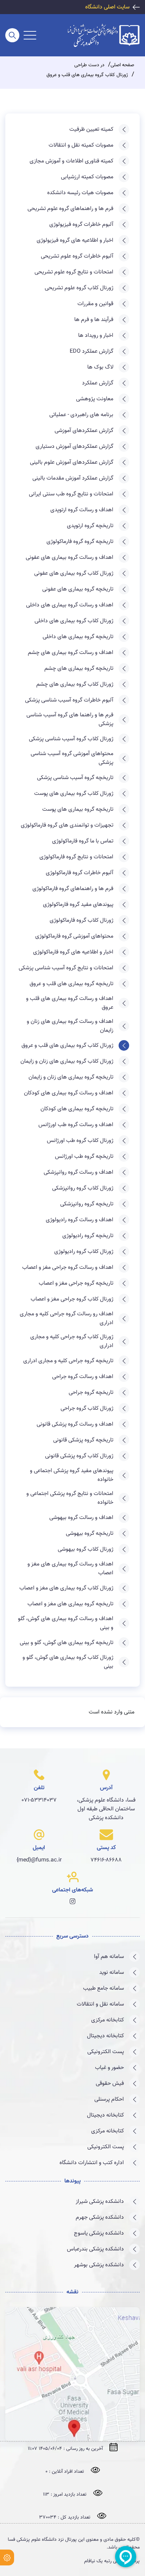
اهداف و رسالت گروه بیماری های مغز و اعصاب (70, 1569)
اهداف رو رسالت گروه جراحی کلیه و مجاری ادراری (67, 1318)
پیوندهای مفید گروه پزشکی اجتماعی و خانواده (72, 1475)
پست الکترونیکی (106, 2052)
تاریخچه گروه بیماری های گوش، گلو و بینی (67, 1643)
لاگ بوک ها (100, 367)
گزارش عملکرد (98, 383)
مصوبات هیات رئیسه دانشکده (80, 193)
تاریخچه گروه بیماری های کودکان (77, 1109)
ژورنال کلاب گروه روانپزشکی (83, 1188)
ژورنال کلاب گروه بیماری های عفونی (74, 573)
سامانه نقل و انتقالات (100, 2004)
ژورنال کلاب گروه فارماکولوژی (81, 921)
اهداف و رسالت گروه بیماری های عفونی (70, 558)
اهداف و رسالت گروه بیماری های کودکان (69, 1093)
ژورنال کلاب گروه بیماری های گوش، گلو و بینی (68, 1662)
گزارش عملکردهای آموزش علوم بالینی (72, 462)
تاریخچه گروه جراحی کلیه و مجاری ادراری (68, 1361)
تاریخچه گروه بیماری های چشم (79, 669)
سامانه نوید (112, 1973)
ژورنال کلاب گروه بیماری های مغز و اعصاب (66, 1588)
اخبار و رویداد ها (96, 336)
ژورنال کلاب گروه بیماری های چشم (75, 684)
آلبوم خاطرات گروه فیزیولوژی (81, 225)
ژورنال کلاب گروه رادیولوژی (84, 1252)
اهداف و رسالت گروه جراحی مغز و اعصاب (68, 1268)
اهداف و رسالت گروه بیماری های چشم (71, 653)
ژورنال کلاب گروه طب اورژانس (80, 1141)
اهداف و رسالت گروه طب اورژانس (76, 1125)
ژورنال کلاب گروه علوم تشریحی (79, 288)
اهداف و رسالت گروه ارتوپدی (82, 510)
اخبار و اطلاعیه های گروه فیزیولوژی (75, 240)
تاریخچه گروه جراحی (91, 1393)
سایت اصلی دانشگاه (107, 7)
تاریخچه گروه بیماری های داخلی (78, 637)
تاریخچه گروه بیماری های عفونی (78, 589)
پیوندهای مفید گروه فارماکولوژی (78, 905)
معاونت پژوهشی (95, 399)
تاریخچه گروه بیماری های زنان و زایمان (71, 1077)
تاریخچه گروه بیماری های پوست (78, 810)
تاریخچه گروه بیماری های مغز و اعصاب (70, 1604)
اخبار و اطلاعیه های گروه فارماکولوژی (73, 952)
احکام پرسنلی (109, 2099)
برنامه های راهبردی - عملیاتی (81, 415)
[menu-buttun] (30, 35)
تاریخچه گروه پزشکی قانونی (83, 1440)
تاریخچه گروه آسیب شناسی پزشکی (75, 778)
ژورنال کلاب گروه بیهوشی (86, 1549)
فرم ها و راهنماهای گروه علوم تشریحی (70, 209)
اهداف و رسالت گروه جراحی (83, 1377)
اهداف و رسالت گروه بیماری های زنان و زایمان (70, 1026)
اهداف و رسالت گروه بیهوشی (81, 1518)
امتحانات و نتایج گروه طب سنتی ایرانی (71, 494)
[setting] (7, 2558)
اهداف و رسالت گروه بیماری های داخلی (70, 605)
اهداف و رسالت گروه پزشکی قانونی (75, 1424)
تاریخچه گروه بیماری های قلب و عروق (71, 984)
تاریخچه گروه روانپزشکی (87, 1204)
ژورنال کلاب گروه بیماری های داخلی (74, 621)
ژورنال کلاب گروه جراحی (87, 1409)
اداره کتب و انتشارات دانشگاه (92, 2163)
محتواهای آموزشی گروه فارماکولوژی (74, 936)
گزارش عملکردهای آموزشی (84, 431)
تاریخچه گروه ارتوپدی (90, 526)
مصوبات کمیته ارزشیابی (87, 177)
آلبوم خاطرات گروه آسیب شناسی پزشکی (69, 700)
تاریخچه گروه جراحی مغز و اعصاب (76, 1283)
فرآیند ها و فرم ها (94, 320)
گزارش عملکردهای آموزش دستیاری (74, 447)
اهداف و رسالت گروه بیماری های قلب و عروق (70, 1003)
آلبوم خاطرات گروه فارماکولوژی (80, 873)
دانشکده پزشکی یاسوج (99, 2233)
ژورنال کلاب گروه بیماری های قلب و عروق (67, 1046)
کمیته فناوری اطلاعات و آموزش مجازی (71, 161)
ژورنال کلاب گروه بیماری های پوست (74, 794)
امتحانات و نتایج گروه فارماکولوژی (76, 857)
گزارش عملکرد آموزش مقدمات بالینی (73, 478)
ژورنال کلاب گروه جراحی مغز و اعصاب (72, 1299)
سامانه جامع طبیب (103, 1988)
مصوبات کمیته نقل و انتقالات (81, 145)
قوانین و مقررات (95, 304)
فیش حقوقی (110, 2084)
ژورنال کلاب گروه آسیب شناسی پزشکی (71, 739)
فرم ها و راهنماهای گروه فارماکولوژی (73, 889)
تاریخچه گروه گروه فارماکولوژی (80, 542)
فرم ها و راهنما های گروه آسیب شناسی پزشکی (70, 719)
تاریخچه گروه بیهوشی (90, 1534)
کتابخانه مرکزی (108, 2020)
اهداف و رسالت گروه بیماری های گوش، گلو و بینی (66, 1623)
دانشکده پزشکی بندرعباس (95, 2249)
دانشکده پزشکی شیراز (100, 2202)
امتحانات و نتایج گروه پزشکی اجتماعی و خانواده (70, 1498)
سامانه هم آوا (109, 1957)
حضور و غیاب (109, 2068)
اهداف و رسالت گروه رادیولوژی (80, 1220)
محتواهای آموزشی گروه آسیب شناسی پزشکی (72, 758)
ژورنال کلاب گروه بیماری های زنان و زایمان (67, 1061)
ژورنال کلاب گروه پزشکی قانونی (79, 1456)
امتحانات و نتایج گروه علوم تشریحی (74, 272)
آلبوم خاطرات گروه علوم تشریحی (77, 256)
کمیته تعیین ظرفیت (91, 129)
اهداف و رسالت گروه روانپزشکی (78, 1172)
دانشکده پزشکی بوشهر (99, 2265)
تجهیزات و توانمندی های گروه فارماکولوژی (67, 825)
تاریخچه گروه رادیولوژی (88, 1236)
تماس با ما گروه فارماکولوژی (83, 841)
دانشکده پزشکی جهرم (100, 2217)
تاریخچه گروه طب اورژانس (84, 1157)
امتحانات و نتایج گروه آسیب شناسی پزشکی (66, 968)
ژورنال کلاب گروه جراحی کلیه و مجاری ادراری (72, 1341)
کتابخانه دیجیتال (105, 2036)
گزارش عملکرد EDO (92, 351)
